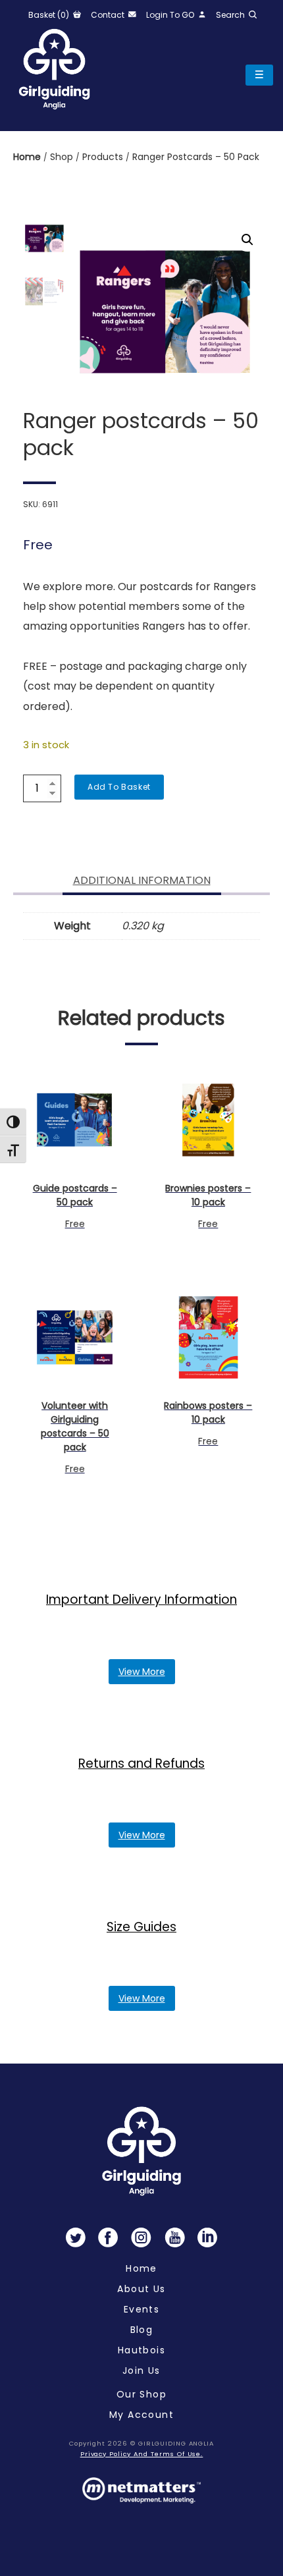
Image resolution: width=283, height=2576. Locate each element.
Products (104, 157)
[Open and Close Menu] (259, 75)
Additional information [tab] (142, 880)
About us (141, 2289)
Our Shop (141, 2394)
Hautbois (141, 2350)
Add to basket (119, 787)
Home (28, 157)
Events (141, 2309)
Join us (141, 2370)
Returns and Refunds (141, 1764)
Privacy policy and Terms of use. (142, 2454)
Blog (142, 2330)
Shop (63, 157)
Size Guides (141, 1927)
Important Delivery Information (141, 1600)
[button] (247, 240)
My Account (141, 2415)
